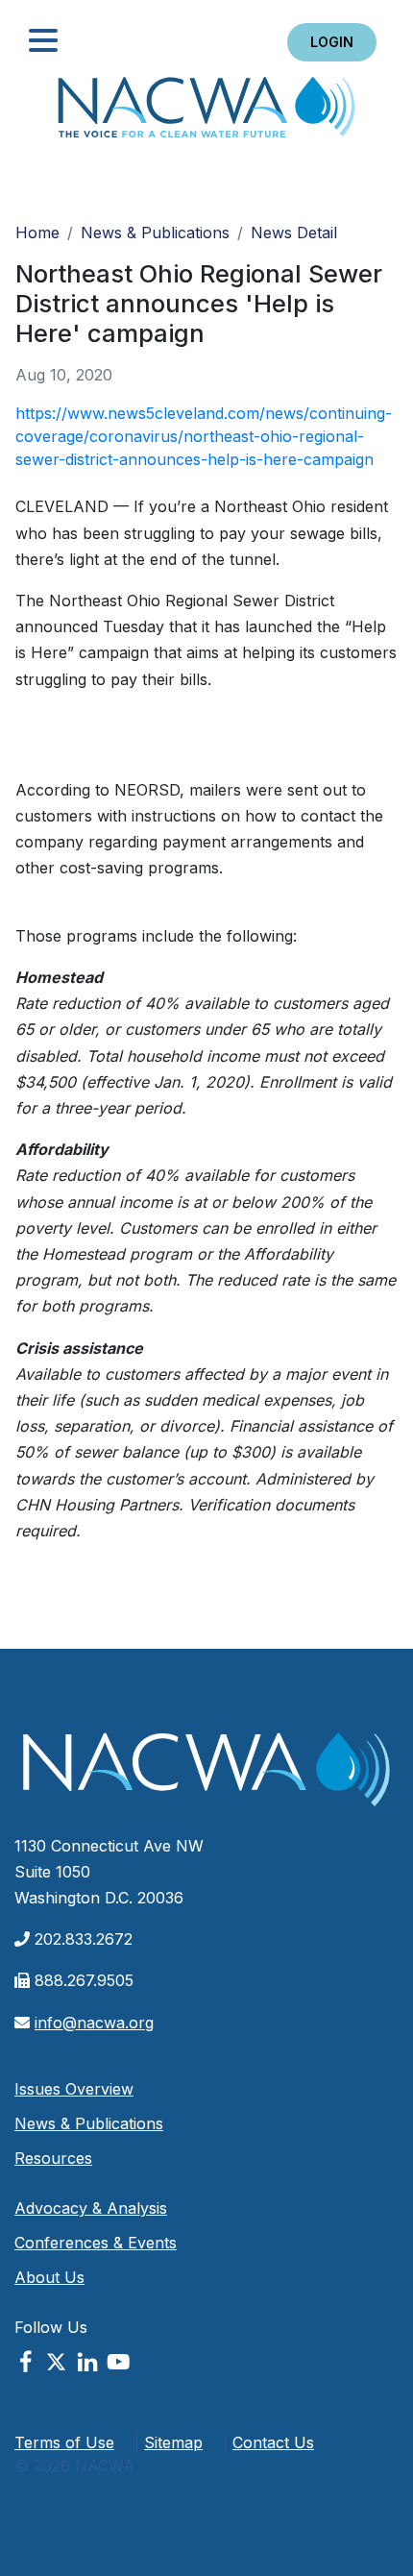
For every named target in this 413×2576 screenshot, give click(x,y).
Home (206, 113)
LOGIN (332, 42)
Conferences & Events (96, 2243)
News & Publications (155, 233)
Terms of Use (64, 2442)
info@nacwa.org (94, 2023)
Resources (53, 2158)
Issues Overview (74, 2089)
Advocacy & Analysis (91, 2208)
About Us (49, 2277)
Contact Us (273, 2442)
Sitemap (173, 2442)
